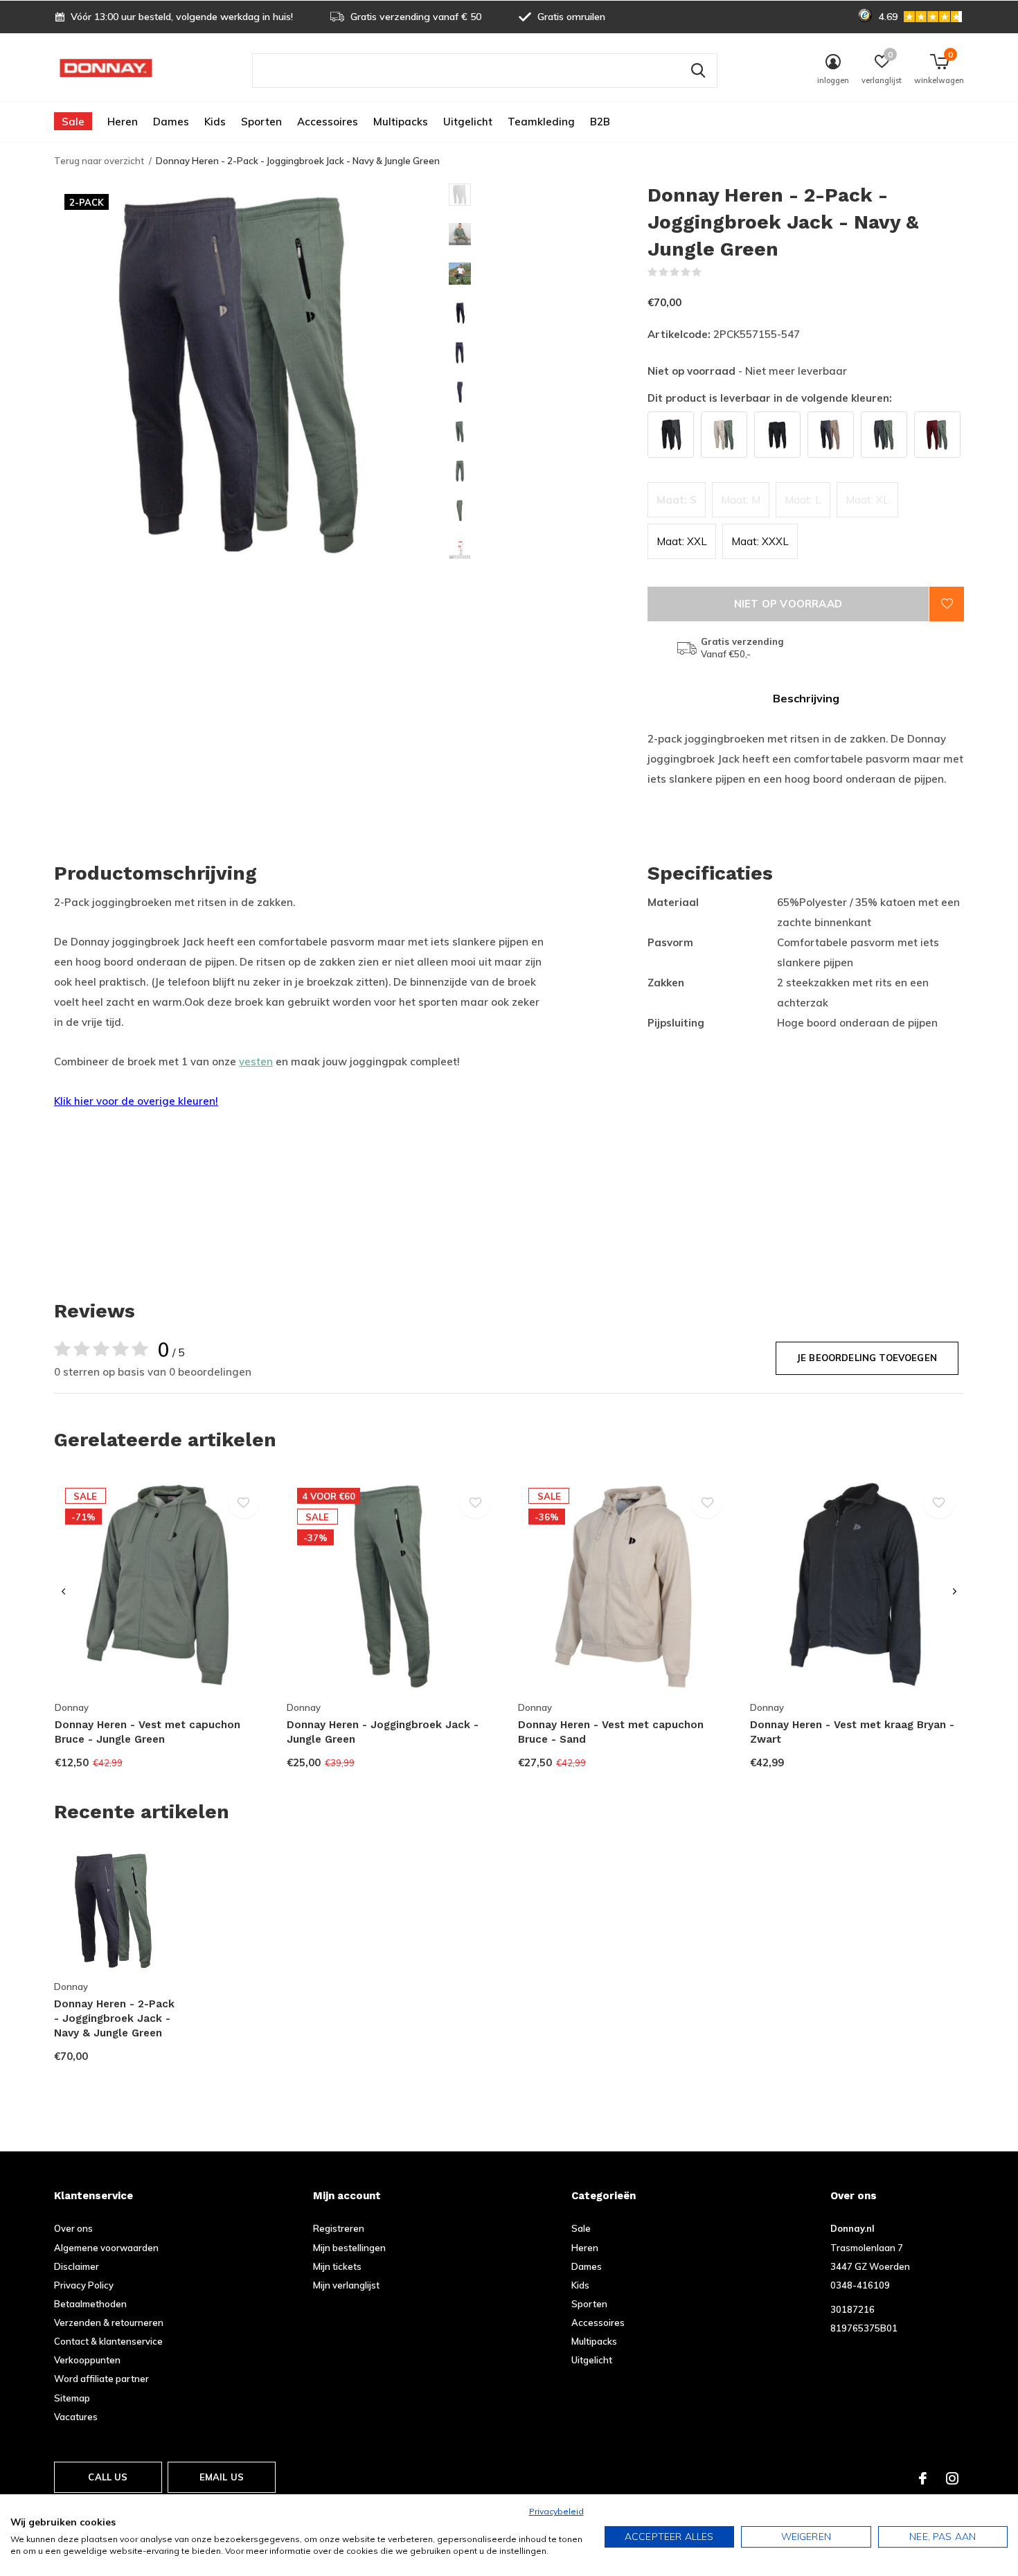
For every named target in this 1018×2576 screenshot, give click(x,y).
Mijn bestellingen (349, 2248)
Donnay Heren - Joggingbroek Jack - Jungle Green (383, 1732)
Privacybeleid (556, 2511)
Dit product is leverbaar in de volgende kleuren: (770, 398)
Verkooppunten (87, 2360)
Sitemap (72, 2398)
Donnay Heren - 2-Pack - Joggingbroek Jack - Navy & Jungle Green (114, 2018)
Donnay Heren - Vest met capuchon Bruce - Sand (611, 1732)
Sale (73, 122)
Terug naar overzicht (99, 161)
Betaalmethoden (90, 2304)
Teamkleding (541, 122)
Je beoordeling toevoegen (867, 1358)
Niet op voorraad (788, 604)
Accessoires (328, 122)
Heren (123, 122)
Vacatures (76, 2417)
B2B (600, 122)
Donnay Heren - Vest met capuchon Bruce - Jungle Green (148, 1732)
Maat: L (803, 500)
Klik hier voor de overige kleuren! (136, 1101)
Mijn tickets (337, 2266)
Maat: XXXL (760, 541)
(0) (711, 272)
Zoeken (698, 71)
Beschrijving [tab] (806, 698)
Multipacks (401, 122)
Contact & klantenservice (108, 2341)
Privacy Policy (84, 2285)
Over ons (73, 2228)
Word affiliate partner (101, 2379)
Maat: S (677, 500)
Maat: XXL (682, 541)
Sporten (261, 122)
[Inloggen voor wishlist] (947, 604)
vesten (256, 1062)
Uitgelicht (468, 122)
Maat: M (741, 500)
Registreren (339, 2228)
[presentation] (63, 1592)
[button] (548, 195)
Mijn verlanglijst (346, 2285)
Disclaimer (77, 2266)
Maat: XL (867, 500)
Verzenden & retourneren (109, 2322)
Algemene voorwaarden (106, 2248)
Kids (215, 122)
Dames (171, 122)
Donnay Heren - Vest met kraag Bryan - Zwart (852, 1732)
